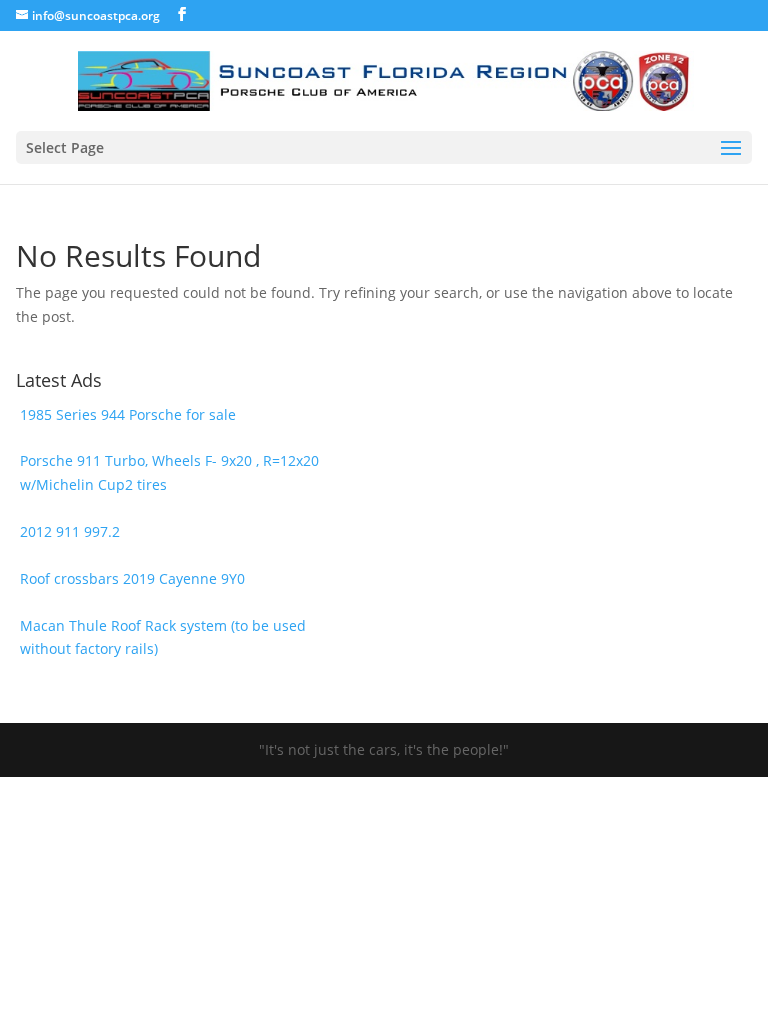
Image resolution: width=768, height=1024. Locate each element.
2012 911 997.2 (70, 531)
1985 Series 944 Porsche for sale (128, 414)
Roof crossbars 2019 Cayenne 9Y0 (132, 578)
